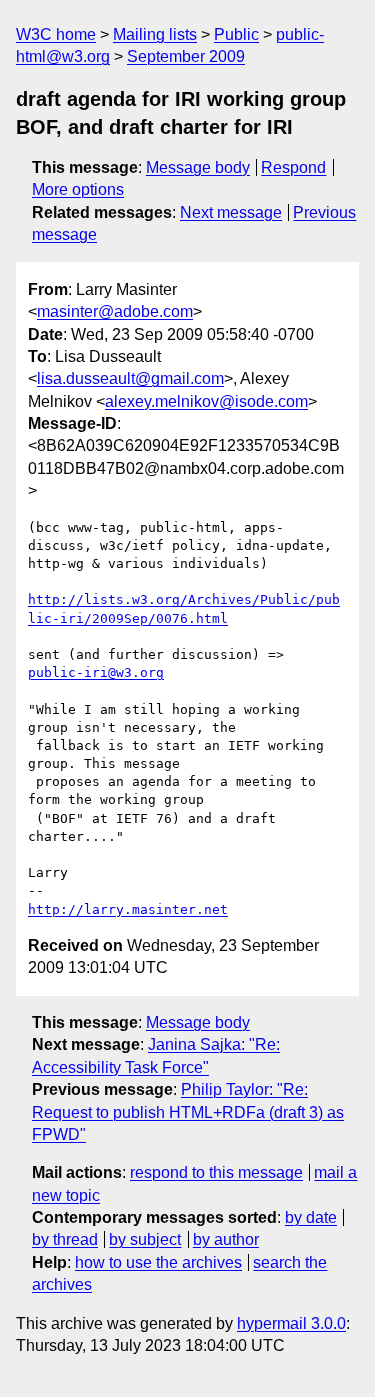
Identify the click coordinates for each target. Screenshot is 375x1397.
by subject (145, 1239)
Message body (198, 167)
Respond (293, 167)
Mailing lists (155, 34)
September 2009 (186, 56)
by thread (65, 1239)
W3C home (56, 34)
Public (236, 34)
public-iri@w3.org (96, 672)
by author (226, 1239)
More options (78, 189)
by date (311, 1217)
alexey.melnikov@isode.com (206, 401)
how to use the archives (158, 1262)
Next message (231, 212)
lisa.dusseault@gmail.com (130, 378)
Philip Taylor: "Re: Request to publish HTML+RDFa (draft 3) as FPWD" (188, 1112)
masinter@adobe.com (115, 311)
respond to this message (216, 1172)
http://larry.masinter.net (128, 909)
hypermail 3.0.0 (291, 1323)
